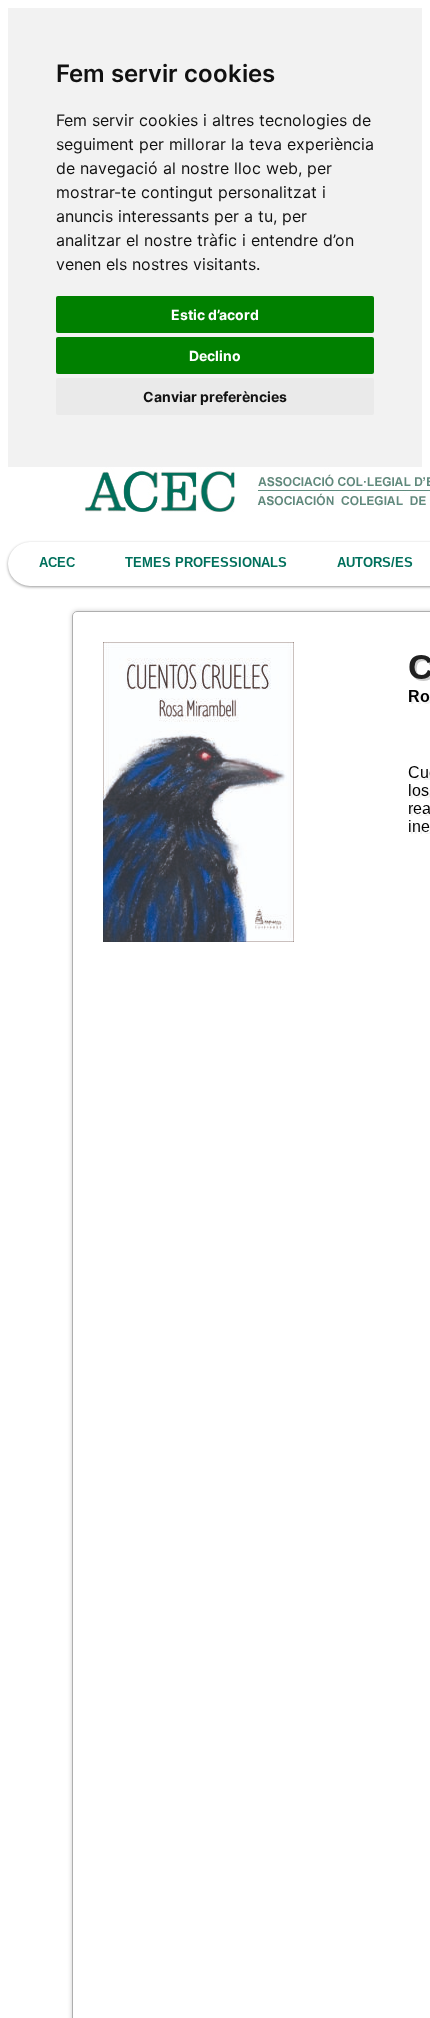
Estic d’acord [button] (215, 314)
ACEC (57, 562)
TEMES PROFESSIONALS (206, 562)
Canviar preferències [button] (215, 396)
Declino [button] (215, 355)
